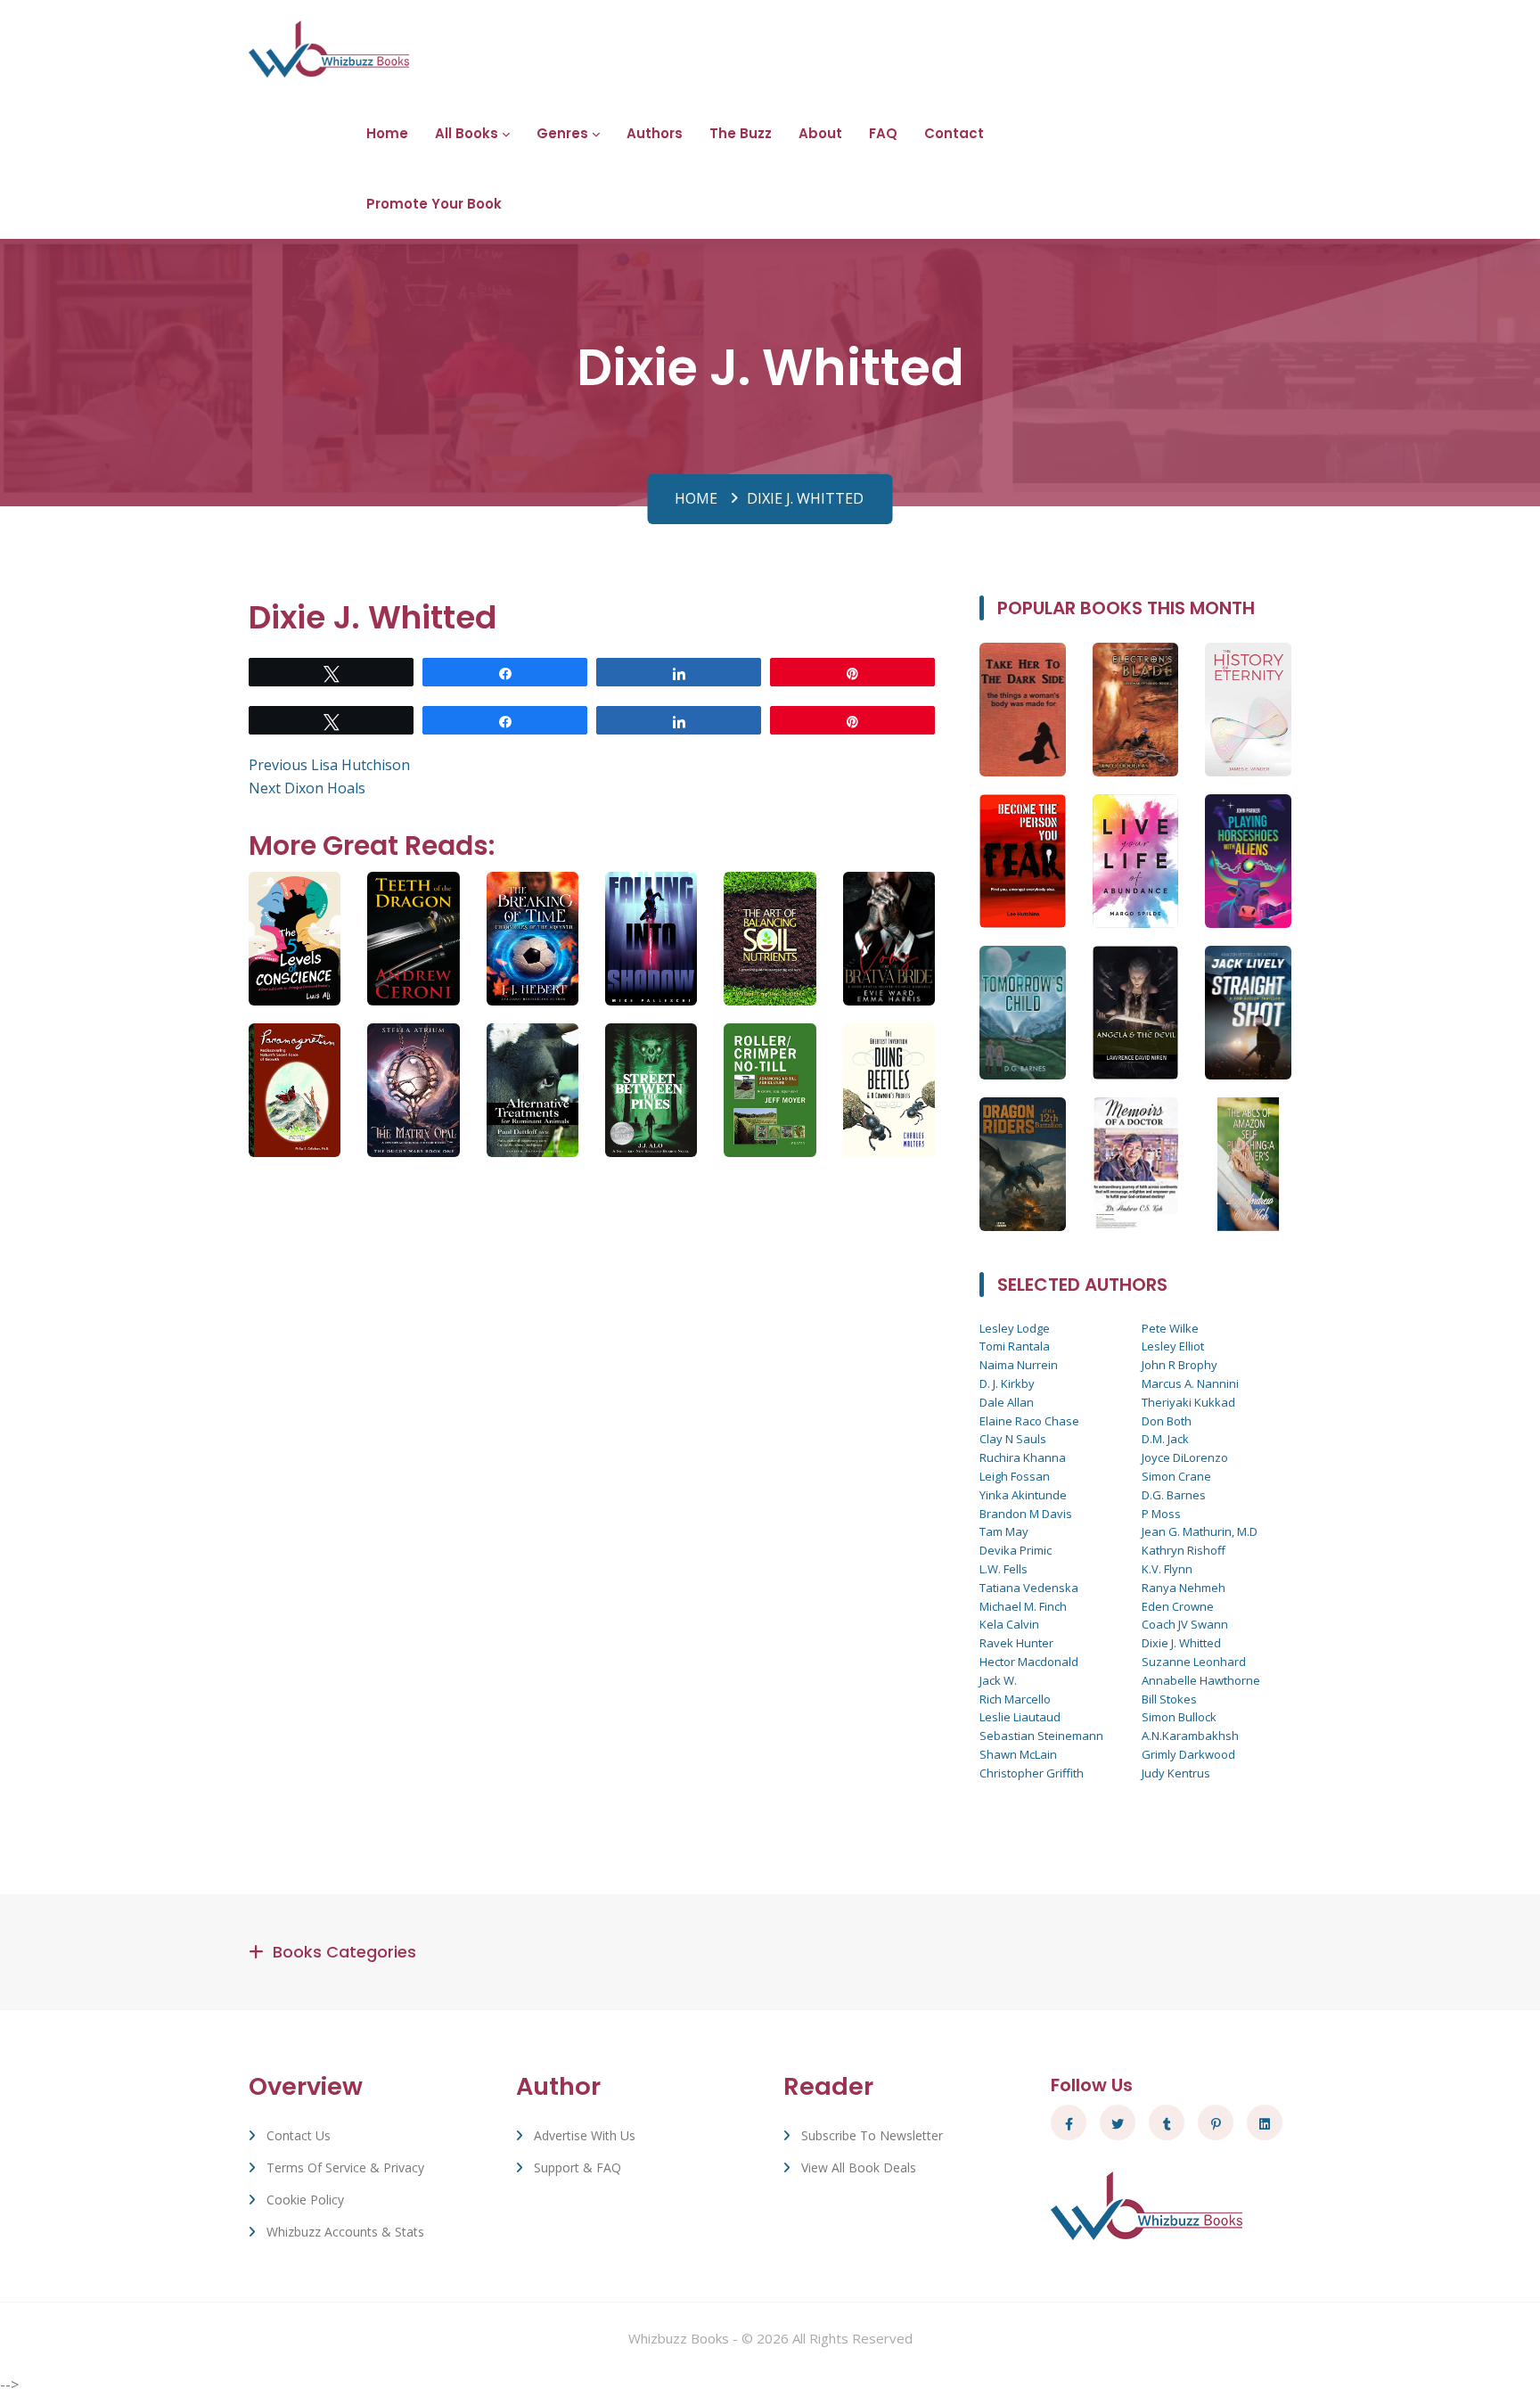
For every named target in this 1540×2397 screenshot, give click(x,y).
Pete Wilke (1170, 1328)
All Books (467, 133)
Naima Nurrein (1019, 1365)
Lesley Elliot (1173, 1346)
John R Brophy (1180, 1365)
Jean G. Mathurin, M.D (1200, 1531)
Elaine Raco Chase (1029, 1421)
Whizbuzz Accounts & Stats (345, 2232)
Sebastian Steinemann (1041, 1736)
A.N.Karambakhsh (1190, 1736)
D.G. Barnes (1174, 1495)
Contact (954, 133)
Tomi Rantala (1015, 1346)
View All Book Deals (859, 2167)
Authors (655, 133)
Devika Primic (1016, 1550)
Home (387, 133)
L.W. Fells (1003, 1569)
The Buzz (741, 133)
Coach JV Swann (1185, 1624)
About (820, 133)
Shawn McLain (1018, 1754)
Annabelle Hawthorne (1201, 1680)
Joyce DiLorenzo (1185, 1457)
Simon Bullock (1179, 1717)
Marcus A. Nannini (1190, 1383)
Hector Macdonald (1029, 1662)
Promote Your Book (434, 204)
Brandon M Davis (1026, 1514)
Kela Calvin (1009, 1624)
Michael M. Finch (1023, 1606)
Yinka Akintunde (1023, 1495)
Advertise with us (585, 2135)
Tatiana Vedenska (1029, 1588)
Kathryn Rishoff (1184, 1550)
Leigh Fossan (1015, 1476)
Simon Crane (1176, 1476)
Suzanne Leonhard (1194, 1662)
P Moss (1161, 1514)
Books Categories (344, 1952)
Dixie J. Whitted (1181, 1643)
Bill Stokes (1169, 1699)
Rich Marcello (1015, 1699)
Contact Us (299, 2135)
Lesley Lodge (1015, 1328)
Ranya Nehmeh (1184, 1588)
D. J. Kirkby (1007, 1383)
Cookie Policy (305, 2200)
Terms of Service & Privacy (345, 2167)
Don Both (1167, 1421)
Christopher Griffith (1032, 1773)
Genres (562, 133)
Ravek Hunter (1016, 1643)
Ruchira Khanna (1023, 1457)
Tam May (1004, 1531)
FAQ (883, 133)
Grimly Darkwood (1188, 1754)
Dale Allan (1007, 1402)
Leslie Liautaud (1020, 1717)
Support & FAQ (577, 2167)
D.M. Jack (1165, 1439)
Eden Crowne (1178, 1606)
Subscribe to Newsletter (872, 2135)
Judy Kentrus (1176, 1773)
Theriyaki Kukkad (1188, 1402)
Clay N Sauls (1013, 1439)
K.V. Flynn (1167, 1569)
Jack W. (998, 1680)
